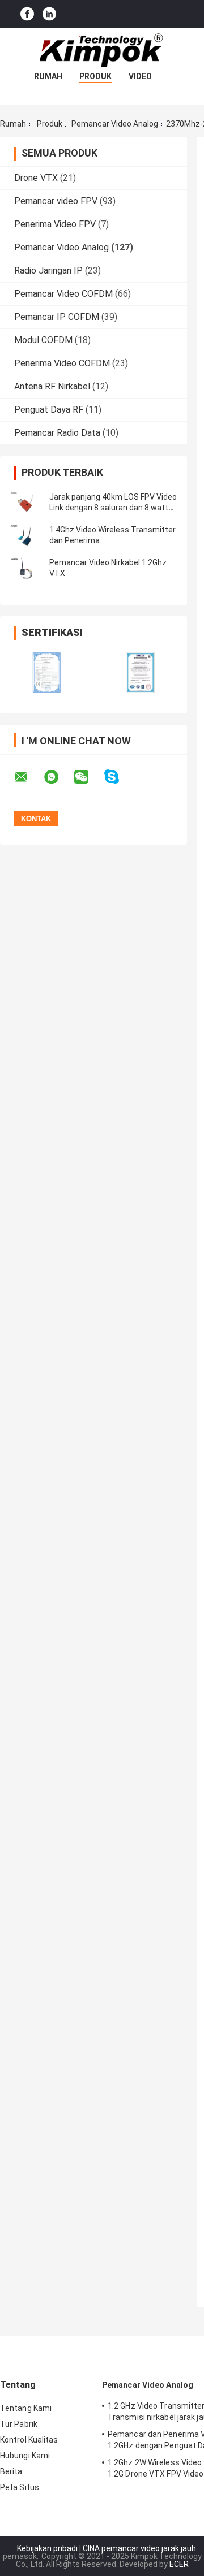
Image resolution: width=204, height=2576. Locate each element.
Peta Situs (20, 2487)
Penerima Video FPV (55, 224)
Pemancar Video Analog (115, 124)
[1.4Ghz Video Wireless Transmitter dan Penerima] (25, 535)
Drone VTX (36, 178)
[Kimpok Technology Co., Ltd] (102, 50)
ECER (179, 2564)
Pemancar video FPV (56, 201)
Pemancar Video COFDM (63, 294)
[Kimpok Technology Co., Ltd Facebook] (27, 14)
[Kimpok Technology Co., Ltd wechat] (88, 777)
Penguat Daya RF (49, 410)
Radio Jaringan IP (48, 270)
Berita (11, 2471)
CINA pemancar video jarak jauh (139, 2548)
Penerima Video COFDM (62, 363)
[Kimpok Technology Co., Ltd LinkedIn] (49, 14)
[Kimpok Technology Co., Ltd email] (28, 777)
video (140, 76)
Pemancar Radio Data (57, 433)
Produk (95, 76)
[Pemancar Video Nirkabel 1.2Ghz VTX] (25, 568)
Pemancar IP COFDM (57, 317)
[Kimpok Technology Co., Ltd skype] (119, 777)
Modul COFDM (43, 340)
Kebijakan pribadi (47, 2548)
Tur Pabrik (19, 2424)
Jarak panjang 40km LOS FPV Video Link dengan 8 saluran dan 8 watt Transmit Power (113, 508)
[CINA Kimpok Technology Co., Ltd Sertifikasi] (47, 672)
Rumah (48, 76)
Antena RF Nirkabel (52, 386)
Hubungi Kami (25, 2456)
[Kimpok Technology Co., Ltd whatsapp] (58, 777)
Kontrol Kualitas (29, 2440)
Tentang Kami (26, 2408)
